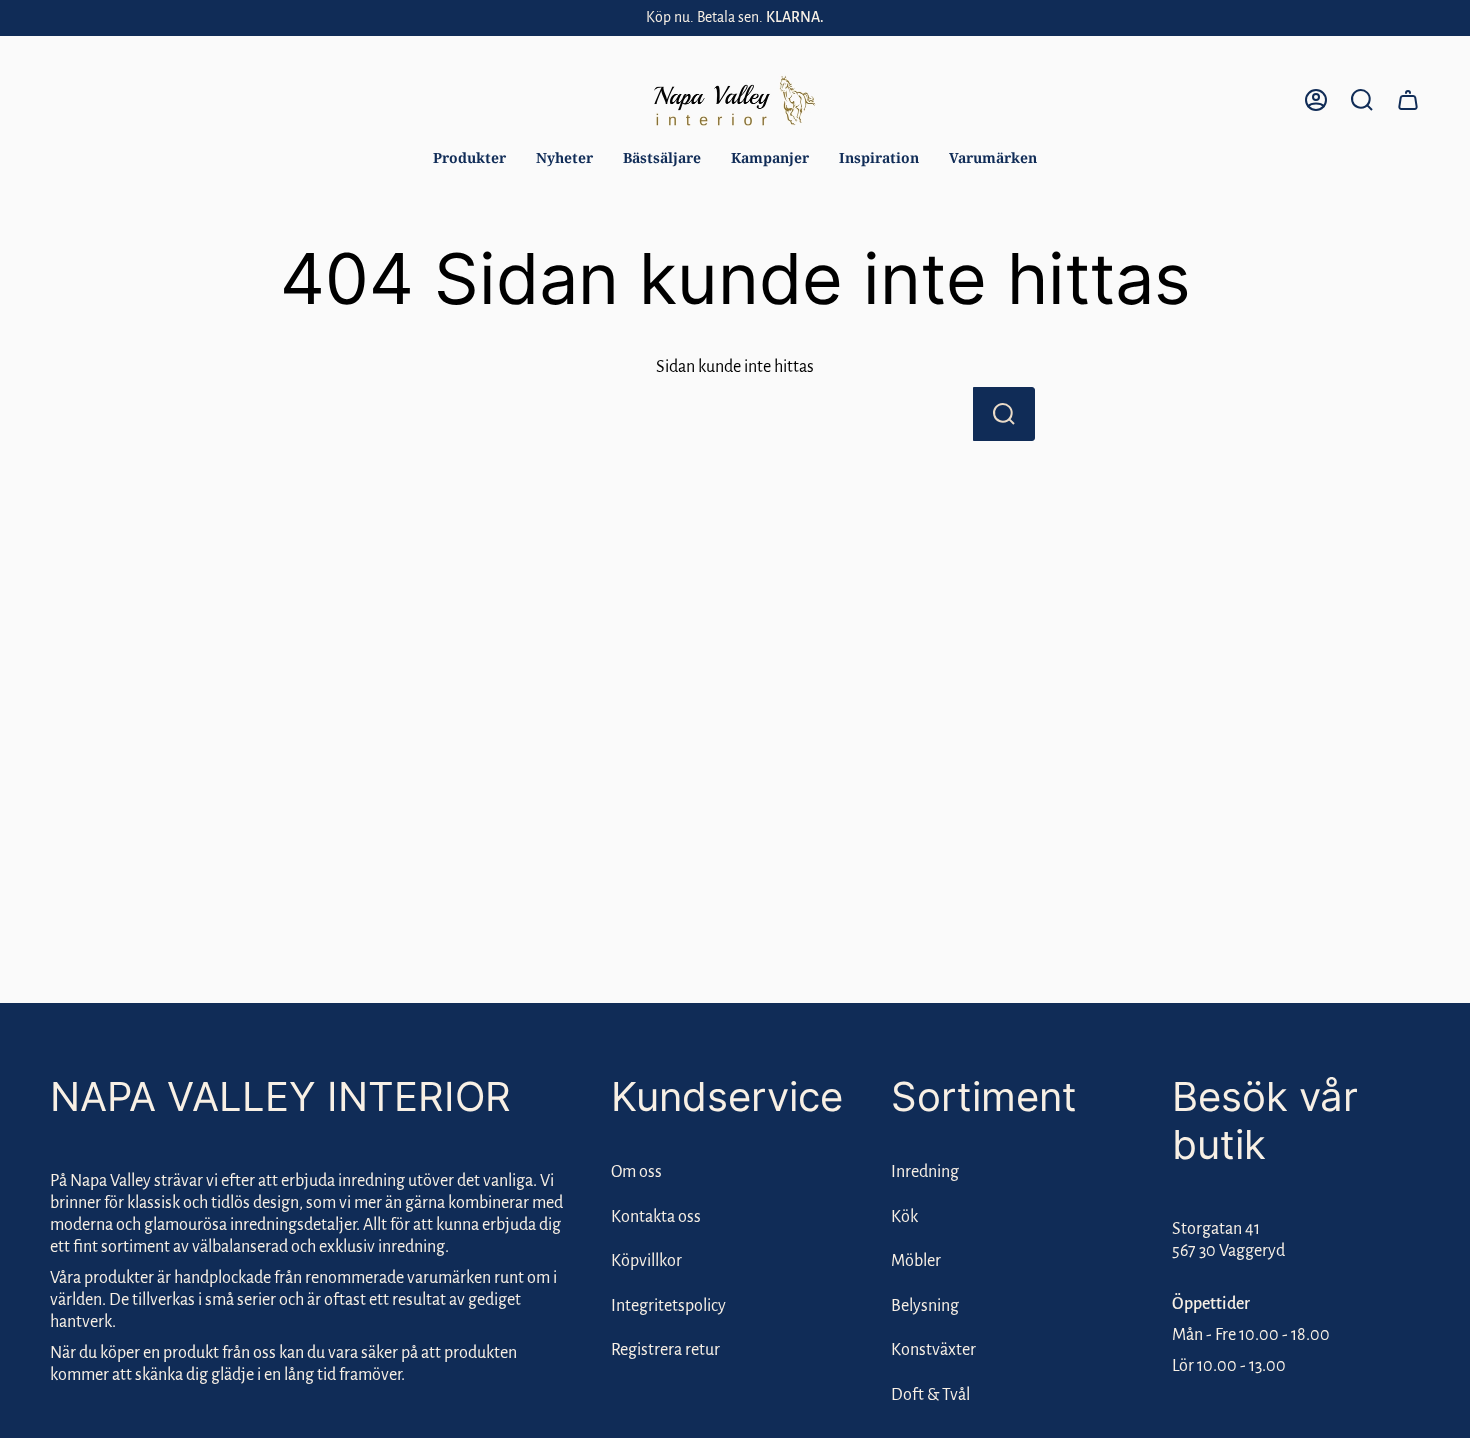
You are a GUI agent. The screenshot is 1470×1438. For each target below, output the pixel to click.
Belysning (925, 1306)
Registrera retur (665, 1350)
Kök (904, 1217)
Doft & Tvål (930, 1395)
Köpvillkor (646, 1261)
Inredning (925, 1172)
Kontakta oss (656, 1217)
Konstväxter (933, 1350)
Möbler (916, 1261)
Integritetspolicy (668, 1306)
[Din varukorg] (1408, 100)
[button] (469, 158)
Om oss (636, 1172)
